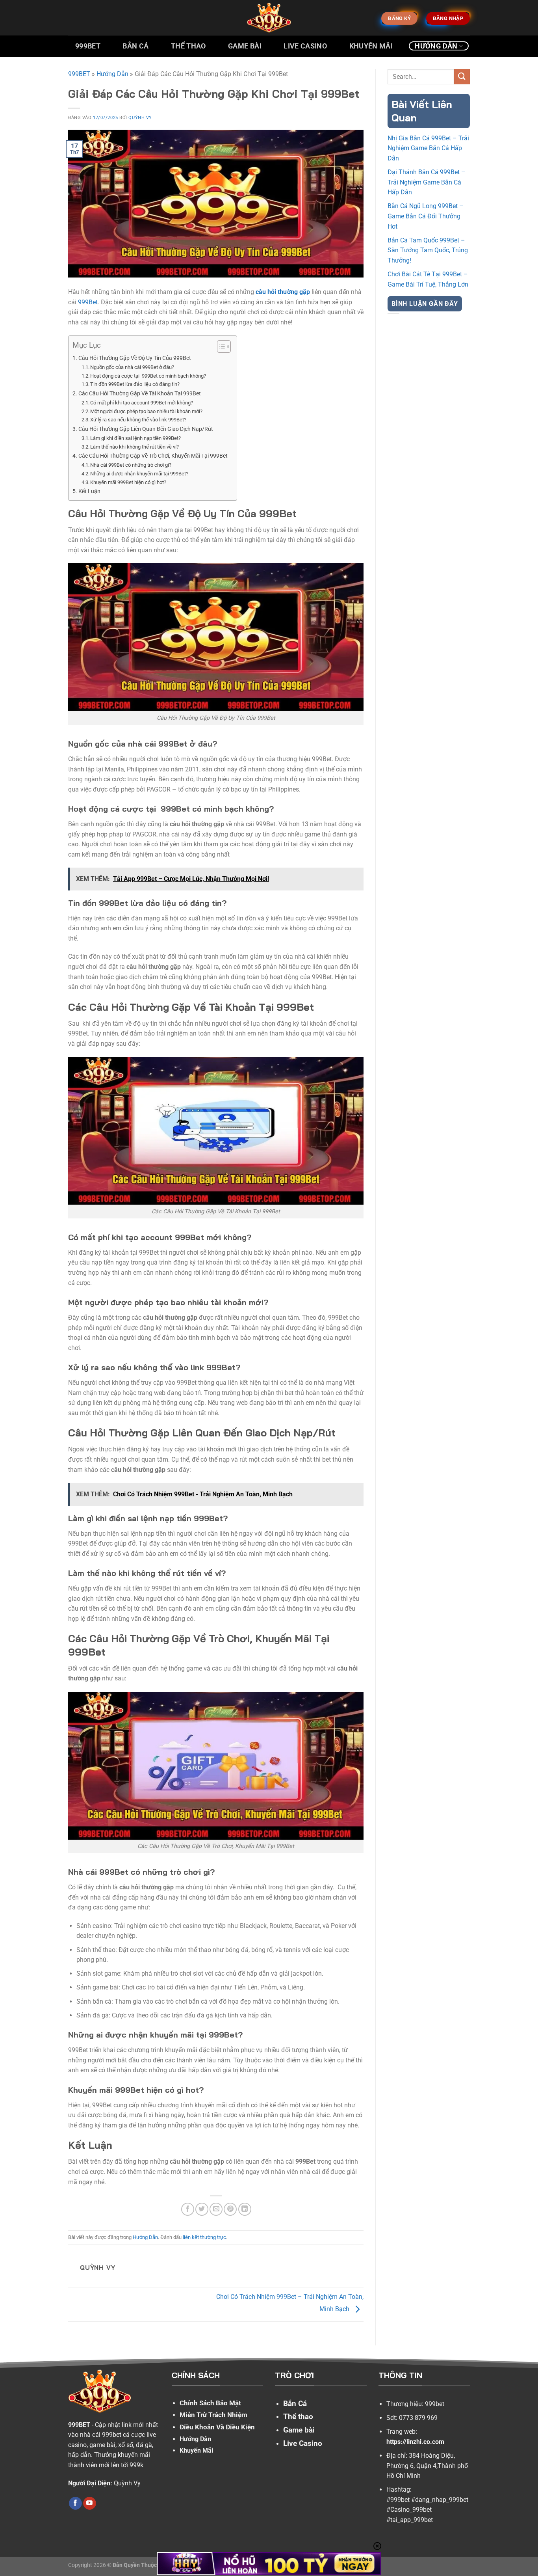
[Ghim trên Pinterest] (230, 2209)
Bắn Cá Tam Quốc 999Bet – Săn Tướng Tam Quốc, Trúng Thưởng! (428, 250)
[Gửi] (462, 77)
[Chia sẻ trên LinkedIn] (245, 2209)
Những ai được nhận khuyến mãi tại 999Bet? (139, 474)
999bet (435, 2404)
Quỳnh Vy (140, 118)
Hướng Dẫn (436, 46)
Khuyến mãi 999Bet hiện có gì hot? (128, 482)
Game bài (299, 2430)
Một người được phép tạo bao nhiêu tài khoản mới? (146, 411)
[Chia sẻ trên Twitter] (202, 2209)
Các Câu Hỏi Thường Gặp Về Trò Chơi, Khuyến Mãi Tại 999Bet (154, 456)
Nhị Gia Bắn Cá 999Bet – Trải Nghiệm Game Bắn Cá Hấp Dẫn (428, 148)
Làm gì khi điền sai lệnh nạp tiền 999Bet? (135, 438)
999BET (79, 74)
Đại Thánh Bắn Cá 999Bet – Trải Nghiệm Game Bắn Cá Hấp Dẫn (427, 182)
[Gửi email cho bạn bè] (216, 2209)
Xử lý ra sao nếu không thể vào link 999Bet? (138, 420)
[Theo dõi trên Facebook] (75, 2503)
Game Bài (245, 46)
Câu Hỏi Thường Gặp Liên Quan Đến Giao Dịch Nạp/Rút (146, 429)
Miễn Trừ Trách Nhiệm (213, 2415)
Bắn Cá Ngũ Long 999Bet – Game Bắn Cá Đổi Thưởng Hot (426, 216)
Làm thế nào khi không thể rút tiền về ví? (134, 447)
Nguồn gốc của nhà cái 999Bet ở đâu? (132, 367)
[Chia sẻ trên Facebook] (188, 2209)
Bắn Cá (135, 46)
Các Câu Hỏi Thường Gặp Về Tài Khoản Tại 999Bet (140, 394)
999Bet (88, 46)
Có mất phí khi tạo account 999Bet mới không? (142, 403)
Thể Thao (188, 46)
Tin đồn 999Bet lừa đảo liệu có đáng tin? (135, 384)
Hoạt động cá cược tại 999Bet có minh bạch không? (148, 376)
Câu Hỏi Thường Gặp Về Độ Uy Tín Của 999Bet (135, 358)
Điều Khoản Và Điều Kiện (217, 2427)
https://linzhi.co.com (415, 2442)
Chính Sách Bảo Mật (210, 2403)
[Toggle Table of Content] (220, 346)
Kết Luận (89, 491)
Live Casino (305, 46)
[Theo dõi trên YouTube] (90, 2503)
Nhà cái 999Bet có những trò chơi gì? (131, 465)
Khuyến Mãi (371, 46)
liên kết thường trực (204, 2237)
